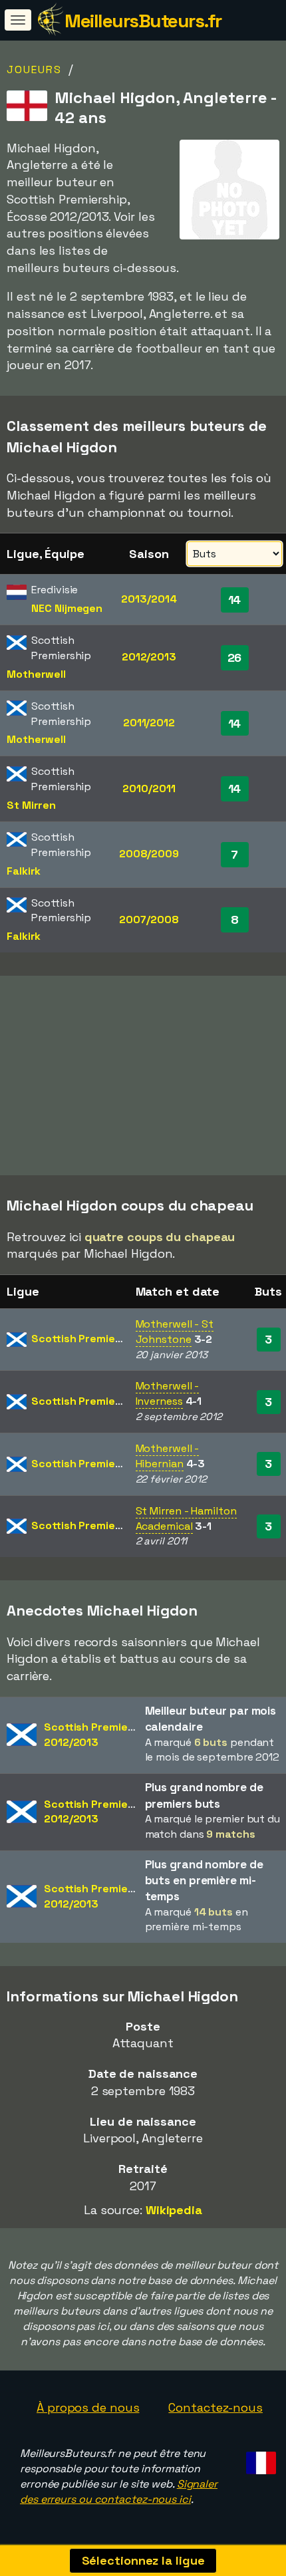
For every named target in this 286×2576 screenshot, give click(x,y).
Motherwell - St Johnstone (175, 1332)
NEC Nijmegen (67, 608)
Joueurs (34, 70)
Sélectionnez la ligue (143, 2560)
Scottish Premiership (86, 1339)
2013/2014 (149, 599)
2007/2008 (149, 920)
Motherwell (36, 674)
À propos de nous (88, 2407)
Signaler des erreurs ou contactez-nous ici (119, 2492)
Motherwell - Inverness (168, 1393)
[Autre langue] (259, 2459)
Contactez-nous (215, 2407)
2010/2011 (149, 788)
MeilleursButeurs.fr (143, 21)
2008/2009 (149, 854)
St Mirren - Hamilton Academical (186, 1518)
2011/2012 (149, 723)
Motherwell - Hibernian (168, 1456)
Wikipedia (174, 2210)
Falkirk (24, 871)
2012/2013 (149, 657)
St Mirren (31, 805)
